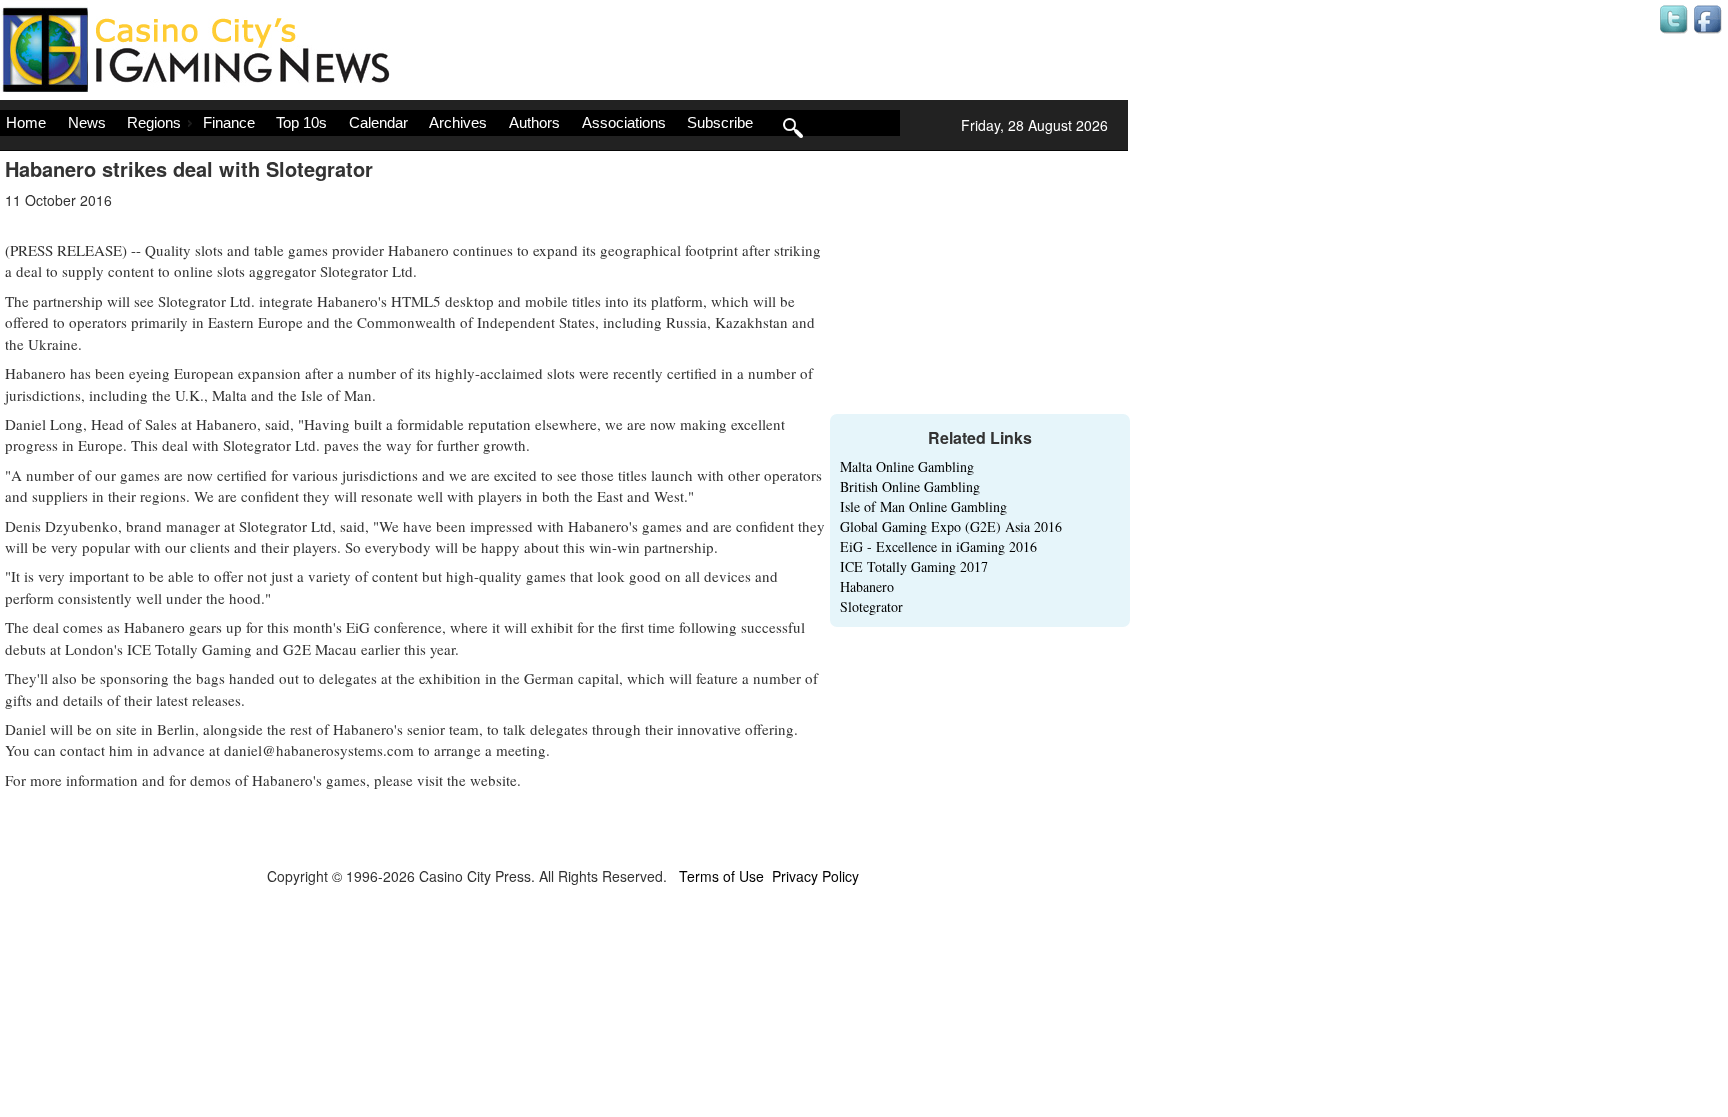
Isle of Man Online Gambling (923, 506)
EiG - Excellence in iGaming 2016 (938, 546)
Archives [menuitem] (458, 122)
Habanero (867, 586)
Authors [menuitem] (534, 122)
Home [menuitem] (26, 122)
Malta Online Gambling (907, 466)
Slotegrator (871, 606)
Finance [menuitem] (229, 122)
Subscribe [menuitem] (720, 122)
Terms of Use (721, 876)
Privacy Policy (815, 876)
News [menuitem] (87, 122)
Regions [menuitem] (154, 122)
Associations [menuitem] (624, 122)
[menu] (450, 123)
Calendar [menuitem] (378, 122)
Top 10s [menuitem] (301, 122)
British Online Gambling (910, 486)
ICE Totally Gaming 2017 (914, 566)
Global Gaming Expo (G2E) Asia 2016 (951, 526)
